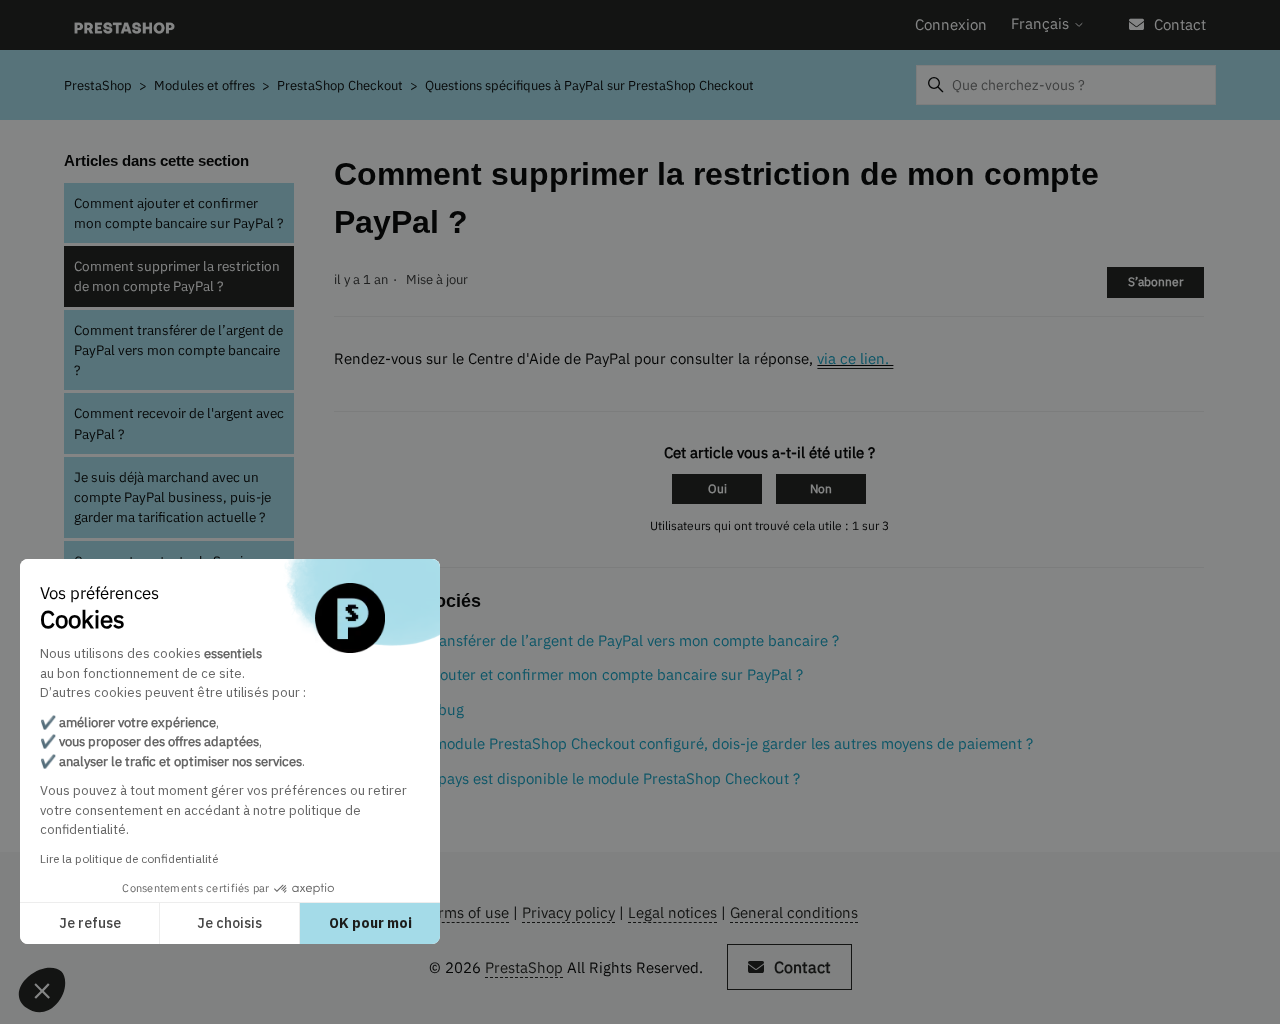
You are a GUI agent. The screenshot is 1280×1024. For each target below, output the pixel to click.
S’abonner (1155, 281)
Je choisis (229, 923)
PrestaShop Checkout (340, 85)
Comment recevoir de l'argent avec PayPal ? (179, 423)
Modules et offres (204, 85)
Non (821, 488)
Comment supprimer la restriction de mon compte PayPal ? (177, 276)
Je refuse (90, 923)
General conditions (794, 912)
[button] (42, 990)
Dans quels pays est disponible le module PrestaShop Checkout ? (579, 778)
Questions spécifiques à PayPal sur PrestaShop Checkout (589, 85)
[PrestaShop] (124, 25)
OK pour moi (370, 923)
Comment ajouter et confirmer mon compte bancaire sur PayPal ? (178, 213)
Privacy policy (568, 912)
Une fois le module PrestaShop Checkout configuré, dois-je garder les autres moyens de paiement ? (696, 743)
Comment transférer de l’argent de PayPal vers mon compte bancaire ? (178, 350)
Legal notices (672, 912)
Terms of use (465, 912)
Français (1042, 23)
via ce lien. (855, 358)
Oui (717, 488)
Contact (1180, 24)
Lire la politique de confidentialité (129, 858)
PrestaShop (98, 85)
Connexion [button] (951, 24)
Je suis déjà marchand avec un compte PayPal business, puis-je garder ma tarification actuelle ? (172, 497)
